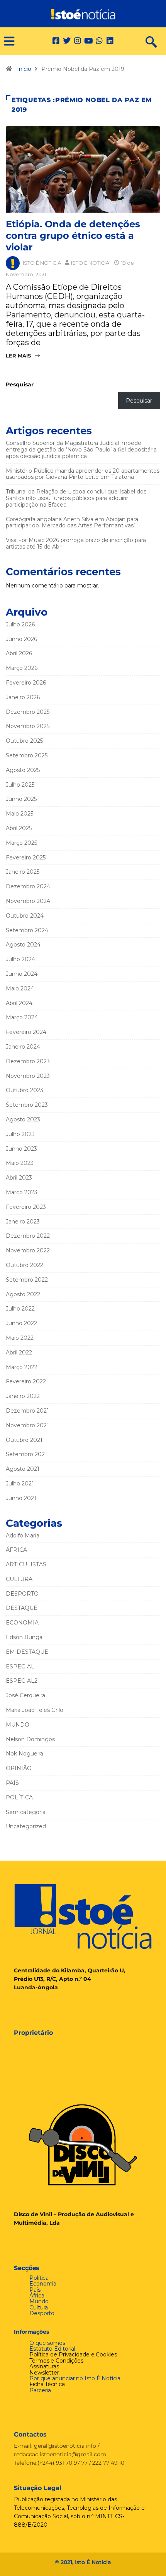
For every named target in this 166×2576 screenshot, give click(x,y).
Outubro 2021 (24, 1440)
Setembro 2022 (27, 1280)
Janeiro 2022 (23, 1396)
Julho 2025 (20, 785)
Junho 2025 (21, 799)
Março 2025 (21, 843)
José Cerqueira (25, 1695)
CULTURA (19, 1579)
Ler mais (18, 356)
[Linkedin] (110, 41)
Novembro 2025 (28, 726)
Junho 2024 (22, 974)
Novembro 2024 (28, 901)
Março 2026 (22, 668)
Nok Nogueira (25, 1754)
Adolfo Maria (23, 1536)
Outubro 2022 (25, 1265)
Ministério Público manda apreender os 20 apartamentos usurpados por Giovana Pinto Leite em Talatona (83, 474)
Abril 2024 (19, 1003)
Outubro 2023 (25, 1090)
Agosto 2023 (23, 1119)
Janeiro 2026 (23, 697)
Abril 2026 (19, 653)
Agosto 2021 (23, 1469)
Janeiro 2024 (23, 1047)
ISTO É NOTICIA (42, 263)
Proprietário (33, 2033)
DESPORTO (22, 1594)
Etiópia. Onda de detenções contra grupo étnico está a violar (73, 236)
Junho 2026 (21, 639)
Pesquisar (20, 384)
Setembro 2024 (27, 930)
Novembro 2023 (28, 1076)
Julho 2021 (20, 1484)
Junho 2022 (21, 1323)
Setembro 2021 (26, 1454)
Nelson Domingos (30, 1739)
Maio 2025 (19, 814)
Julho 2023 (20, 1134)
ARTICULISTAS (26, 1564)
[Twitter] (67, 41)
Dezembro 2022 (28, 1236)
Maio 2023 (20, 1163)
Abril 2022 (19, 1353)
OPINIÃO (19, 1768)
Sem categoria (26, 1812)
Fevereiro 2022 (26, 1381)
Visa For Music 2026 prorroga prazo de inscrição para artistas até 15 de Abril (76, 543)
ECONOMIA (22, 1623)
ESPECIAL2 (22, 1681)
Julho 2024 (20, 959)
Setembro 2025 (27, 755)
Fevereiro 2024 (26, 1032)
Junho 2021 (21, 1498)
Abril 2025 (19, 828)
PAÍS (12, 1783)
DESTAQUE (22, 1608)
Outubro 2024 (25, 916)
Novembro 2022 (28, 1250)
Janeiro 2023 (23, 1222)
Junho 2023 (21, 1149)
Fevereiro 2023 (26, 1207)
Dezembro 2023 (28, 1061)
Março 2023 (22, 1192)
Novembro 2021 (27, 1425)
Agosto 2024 (23, 945)
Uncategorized (26, 1826)
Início (24, 69)
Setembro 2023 (27, 1105)
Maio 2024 (20, 988)
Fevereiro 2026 (26, 683)
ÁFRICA (16, 1550)
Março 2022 (22, 1367)
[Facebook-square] (56, 41)
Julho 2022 (20, 1309)
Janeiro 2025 (23, 872)
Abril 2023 (19, 1178)
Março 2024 (22, 1017)
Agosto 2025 (23, 770)
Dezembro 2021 (27, 1411)
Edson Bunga (24, 1637)
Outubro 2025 (24, 741)
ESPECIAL (20, 1666)
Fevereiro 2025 (26, 858)
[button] (6, 41)
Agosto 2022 (23, 1294)
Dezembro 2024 (28, 886)
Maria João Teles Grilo (35, 1710)
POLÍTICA (19, 1797)
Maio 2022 (20, 1338)
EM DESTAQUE (27, 1652)
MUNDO (18, 1725)
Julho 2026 (20, 624)
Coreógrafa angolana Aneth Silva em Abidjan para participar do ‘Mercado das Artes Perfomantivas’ (72, 523)
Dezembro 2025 (28, 712)
